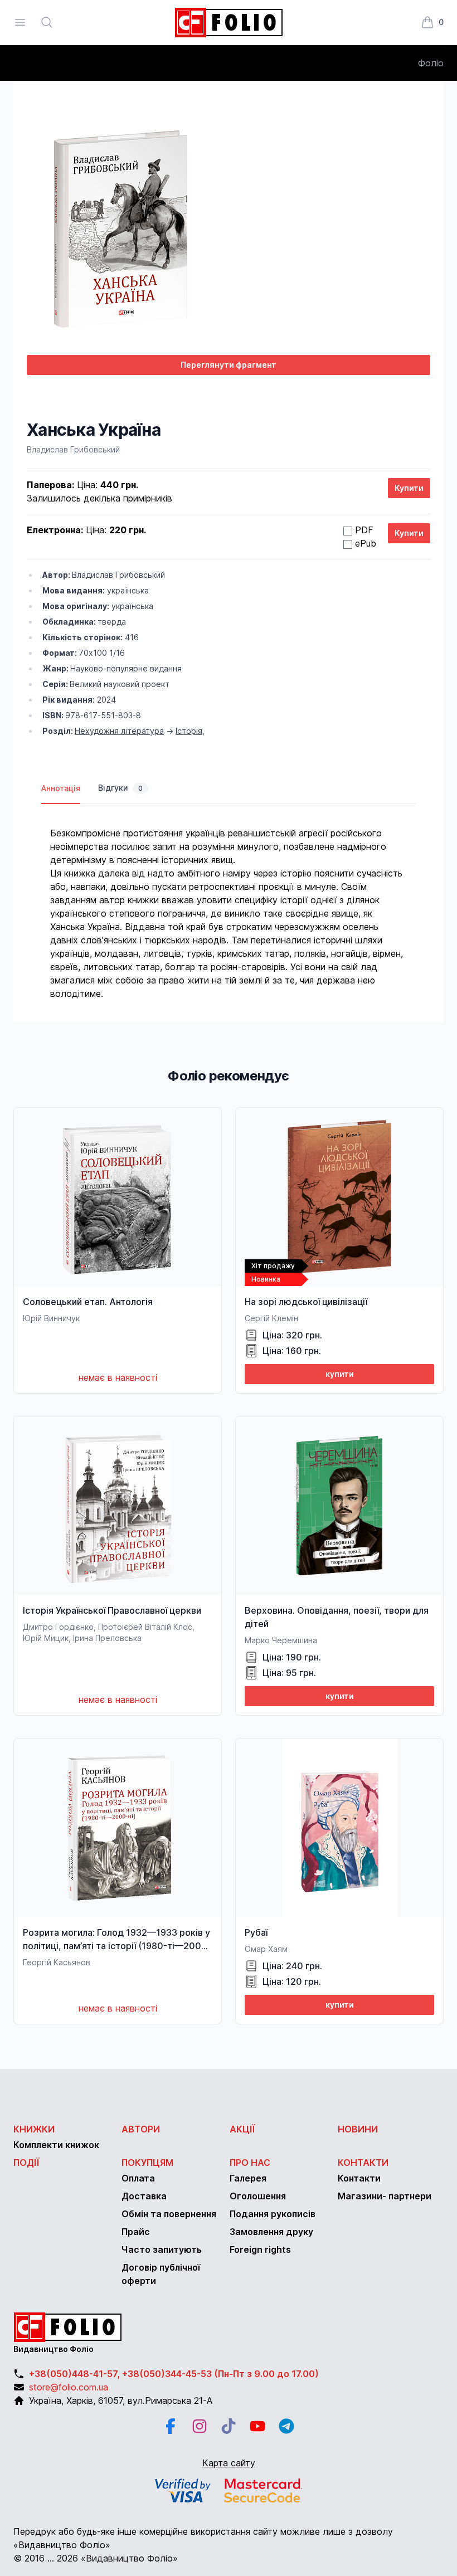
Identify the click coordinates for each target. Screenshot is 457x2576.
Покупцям (147, 2163)
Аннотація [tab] (61, 788)
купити (340, 1374)
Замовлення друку (271, 2232)
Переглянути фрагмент (229, 365)
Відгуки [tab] (120, 788)
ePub (366, 543)
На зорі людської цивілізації (306, 1302)
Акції (242, 2129)
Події (26, 2163)
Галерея (248, 2178)
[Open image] (229, 229)
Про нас (250, 2163)
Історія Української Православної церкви (112, 1610)
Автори (141, 2129)
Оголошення (258, 2196)
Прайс (136, 2232)
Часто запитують (162, 2249)
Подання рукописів (273, 2214)
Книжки (34, 2129)
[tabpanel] (229, 902)
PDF (364, 530)
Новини (358, 2129)
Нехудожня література (119, 731)
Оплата (138, 2178)
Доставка (144, 2196)
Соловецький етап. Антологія (88, 1302)
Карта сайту (229, 2463)
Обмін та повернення (169, 2214)
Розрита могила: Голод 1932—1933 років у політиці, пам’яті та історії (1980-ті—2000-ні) (117, 1946)
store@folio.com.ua (69, 2387)
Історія (189, 731)
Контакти (363, 2163)
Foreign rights (260, 2249)
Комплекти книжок (56, 2145)
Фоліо (431, 63)
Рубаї (256, 1932)
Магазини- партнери (385, 2196)
